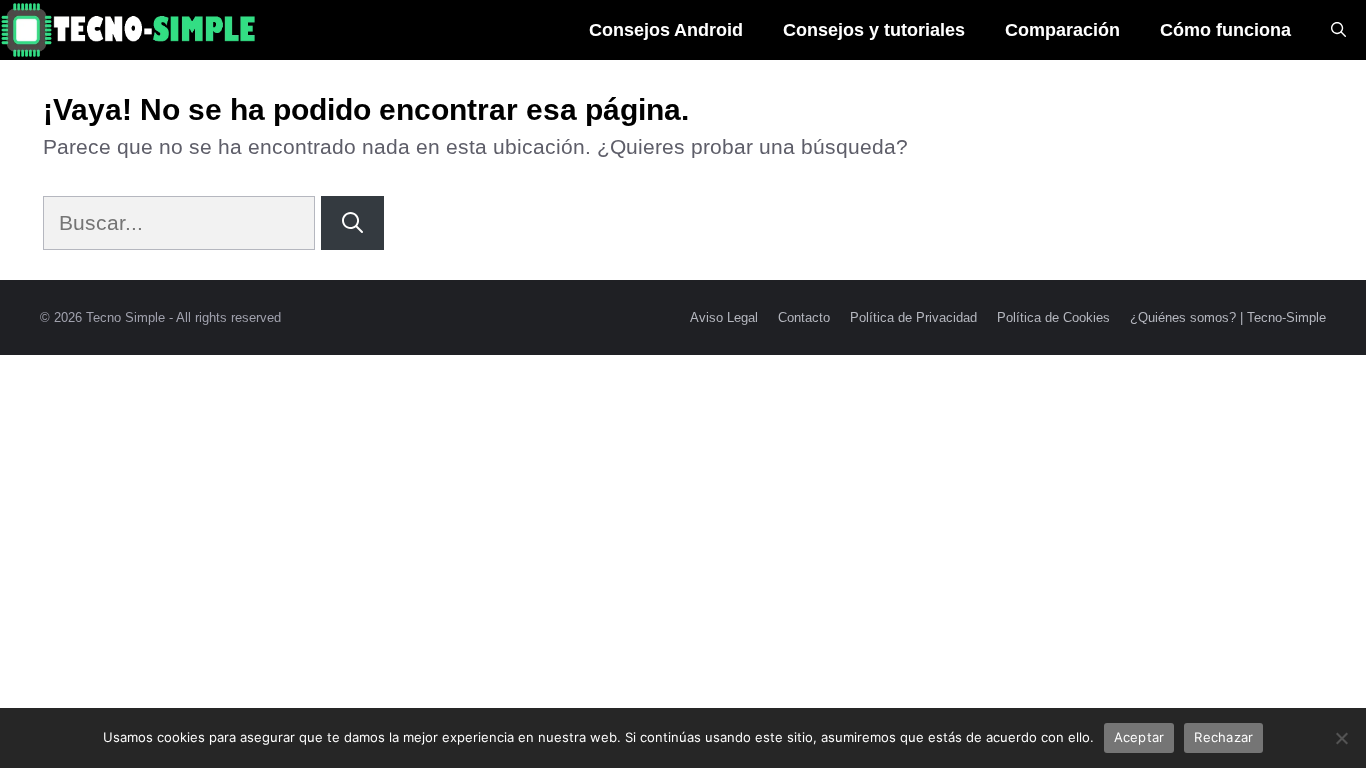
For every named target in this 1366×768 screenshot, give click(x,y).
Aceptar (1139, 737)
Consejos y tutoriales (874, 30)
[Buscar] (352, 223)
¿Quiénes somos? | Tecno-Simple (1228, 317)
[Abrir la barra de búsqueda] (1338, 30)
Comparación (1062, 30)
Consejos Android (666, 30)
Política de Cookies (1053, 317)
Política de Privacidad (913, 317)
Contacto (804, 317)
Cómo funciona (1225, 30)
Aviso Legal (724, 317)
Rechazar (1223, 737)
